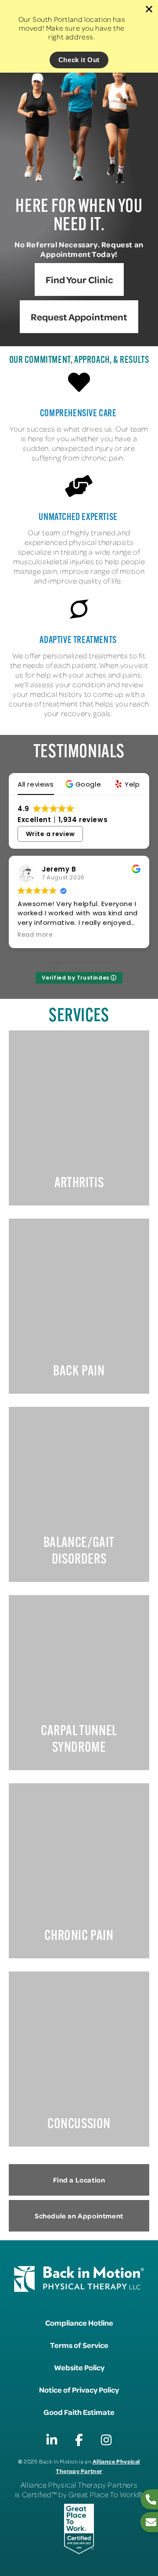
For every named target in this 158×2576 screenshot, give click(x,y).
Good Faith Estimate (79, 2412)
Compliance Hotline (79, 2323)
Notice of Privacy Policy (79, 2390)
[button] (84, 784)
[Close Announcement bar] (149, 9)
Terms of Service (79, 2345)
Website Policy (79, 2367)
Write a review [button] (50, 834)
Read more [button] (35, 935)
